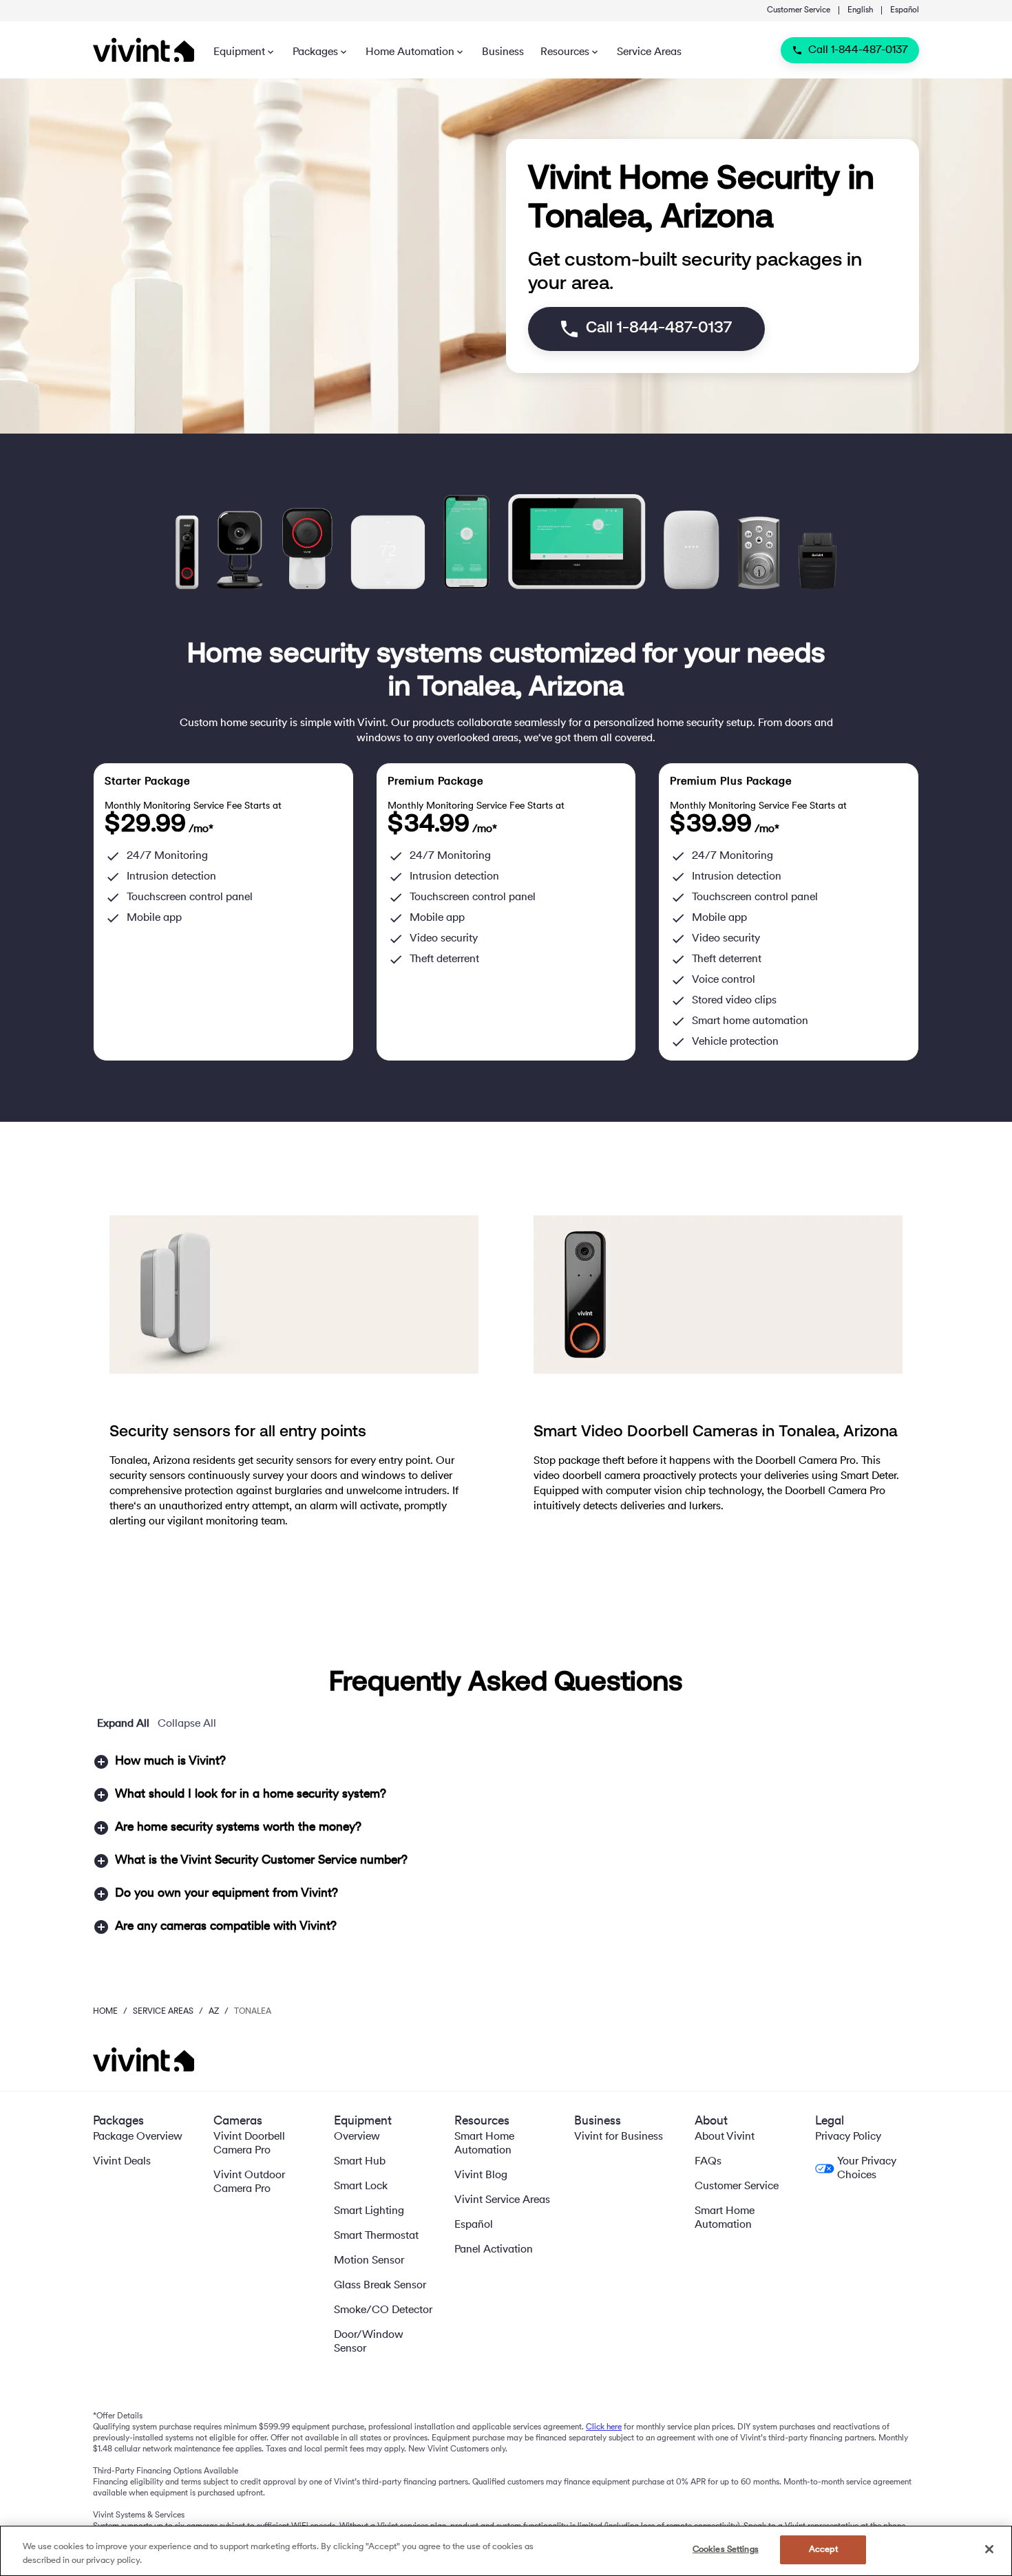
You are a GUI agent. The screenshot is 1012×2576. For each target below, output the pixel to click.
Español (905, 10)
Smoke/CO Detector (383, 2310)
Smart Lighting (369, 2211)
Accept (823, 2550)
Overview (357, 2137)
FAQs (708, 2162)
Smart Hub (360, 2162)
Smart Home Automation (484, 2144)
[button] (506, 1762)
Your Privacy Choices (867, 2169)
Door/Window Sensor (369, 2342)
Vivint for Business (619, 2137)
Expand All (123, 1724)
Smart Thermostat (376, 2236)
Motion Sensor (369, 2261)
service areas (163, 2012)
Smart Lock (361, 2186)
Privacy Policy (848, 2137)
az (214, 2012)
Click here (604, 2427)
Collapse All (187, 1724)
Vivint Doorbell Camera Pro (249, 2144)
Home (105, 2012)
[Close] (989, 2549)
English (860, 10)
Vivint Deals (122, 2162)
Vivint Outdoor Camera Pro (249, 2182)
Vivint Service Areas (502, 2200)
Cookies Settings (726, 2550)
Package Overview (138, 2137)
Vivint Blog (481, 2175)
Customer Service (799, 10)
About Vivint (725, 2137)
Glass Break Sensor (380, 2286)
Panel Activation (494, 2250)
